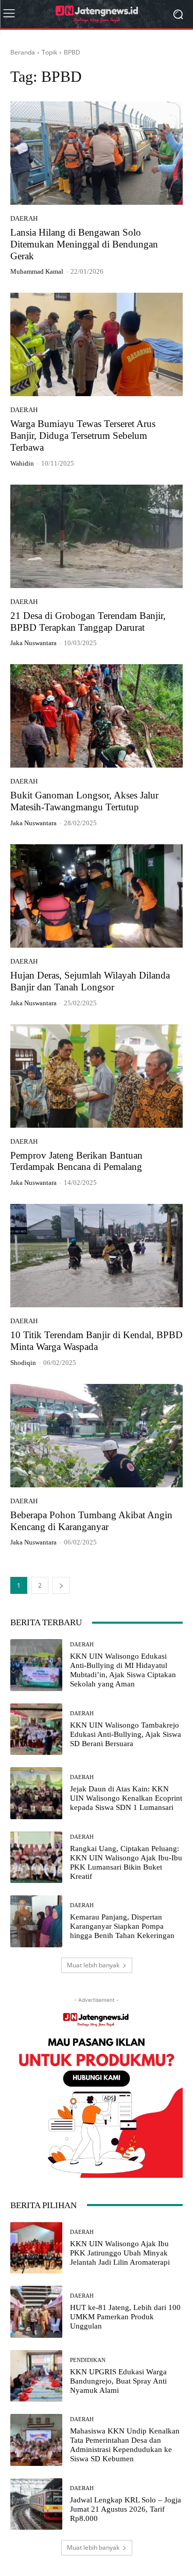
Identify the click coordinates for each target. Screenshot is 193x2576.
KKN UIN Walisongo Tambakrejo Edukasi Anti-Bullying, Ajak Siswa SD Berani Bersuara (126, 1734)
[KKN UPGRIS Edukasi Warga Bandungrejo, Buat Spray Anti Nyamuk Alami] (36, 2376)
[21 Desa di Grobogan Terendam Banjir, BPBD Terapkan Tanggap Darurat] (97, 536)
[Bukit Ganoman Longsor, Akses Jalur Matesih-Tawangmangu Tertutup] (97, 716)
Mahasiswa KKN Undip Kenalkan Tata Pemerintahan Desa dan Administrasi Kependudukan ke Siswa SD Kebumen (125, 2445)
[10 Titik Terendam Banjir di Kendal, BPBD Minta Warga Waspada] (97, 1256)
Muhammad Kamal (37, 271)
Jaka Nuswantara (33, 643)
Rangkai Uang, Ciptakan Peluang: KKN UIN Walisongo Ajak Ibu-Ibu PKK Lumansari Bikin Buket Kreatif (126, 1862)
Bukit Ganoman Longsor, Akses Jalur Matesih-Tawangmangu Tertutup (84, 801)
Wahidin (22, 463)
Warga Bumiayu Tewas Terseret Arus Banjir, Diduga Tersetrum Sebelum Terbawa (83, 436)
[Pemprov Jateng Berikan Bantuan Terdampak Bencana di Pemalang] (97, 1076)
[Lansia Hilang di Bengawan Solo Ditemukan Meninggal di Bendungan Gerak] (97, 153)
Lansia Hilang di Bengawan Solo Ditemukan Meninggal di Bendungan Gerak (84, 244)
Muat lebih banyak (93, 1965)
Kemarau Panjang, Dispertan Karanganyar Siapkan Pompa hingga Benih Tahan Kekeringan (122, 1926)
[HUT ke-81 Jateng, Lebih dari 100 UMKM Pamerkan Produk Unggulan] (36, 2312)
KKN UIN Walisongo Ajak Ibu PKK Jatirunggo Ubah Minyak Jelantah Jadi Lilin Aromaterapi (120, 2253)
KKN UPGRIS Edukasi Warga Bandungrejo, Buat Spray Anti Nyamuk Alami (118, 2381)
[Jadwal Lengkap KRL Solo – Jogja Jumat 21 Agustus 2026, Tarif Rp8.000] (36, 2504)
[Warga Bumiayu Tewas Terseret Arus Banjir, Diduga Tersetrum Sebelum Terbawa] (97, 344)
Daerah (24, 218)
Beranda (23, 52)
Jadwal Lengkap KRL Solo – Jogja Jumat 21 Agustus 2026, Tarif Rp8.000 (126, 2509)
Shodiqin (23, 1363)
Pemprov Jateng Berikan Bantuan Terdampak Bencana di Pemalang (76, 1161)
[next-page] (61, 1585)
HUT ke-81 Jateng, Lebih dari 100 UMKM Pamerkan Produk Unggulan (125, 2317)
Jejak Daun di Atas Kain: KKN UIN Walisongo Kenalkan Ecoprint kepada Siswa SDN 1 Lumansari (126, 1798)
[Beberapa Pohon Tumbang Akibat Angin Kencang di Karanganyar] (97, 1436)
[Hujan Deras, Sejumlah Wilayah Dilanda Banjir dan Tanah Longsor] (97, 896)
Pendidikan (88, 2360)
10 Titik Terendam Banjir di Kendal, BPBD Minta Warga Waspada (97, 1341)
